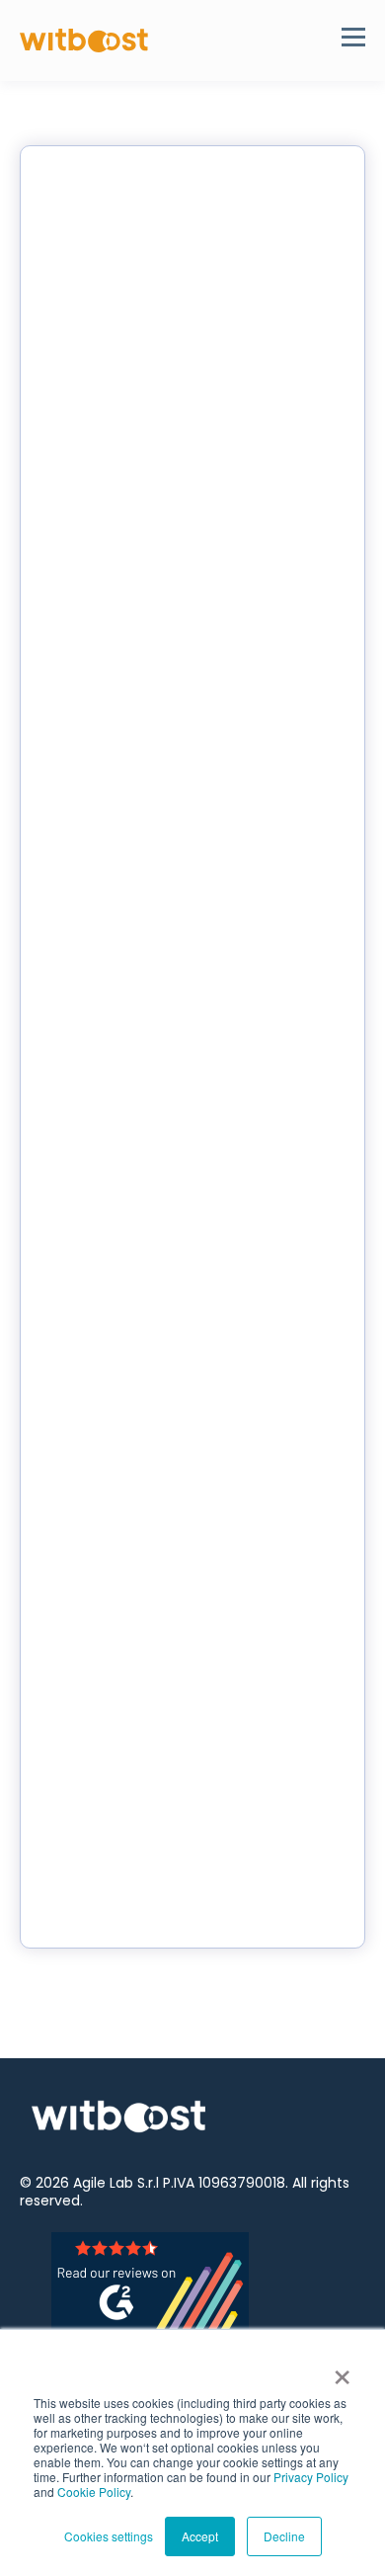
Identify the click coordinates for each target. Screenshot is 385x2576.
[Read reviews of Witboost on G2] (193, 2282)
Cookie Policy (94, 2492)
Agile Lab (103, 2183)
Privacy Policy (311, 2477)
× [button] (342, 2370)
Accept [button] (200, 2536)
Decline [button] (284, 2536)
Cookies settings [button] (109, 2536)
